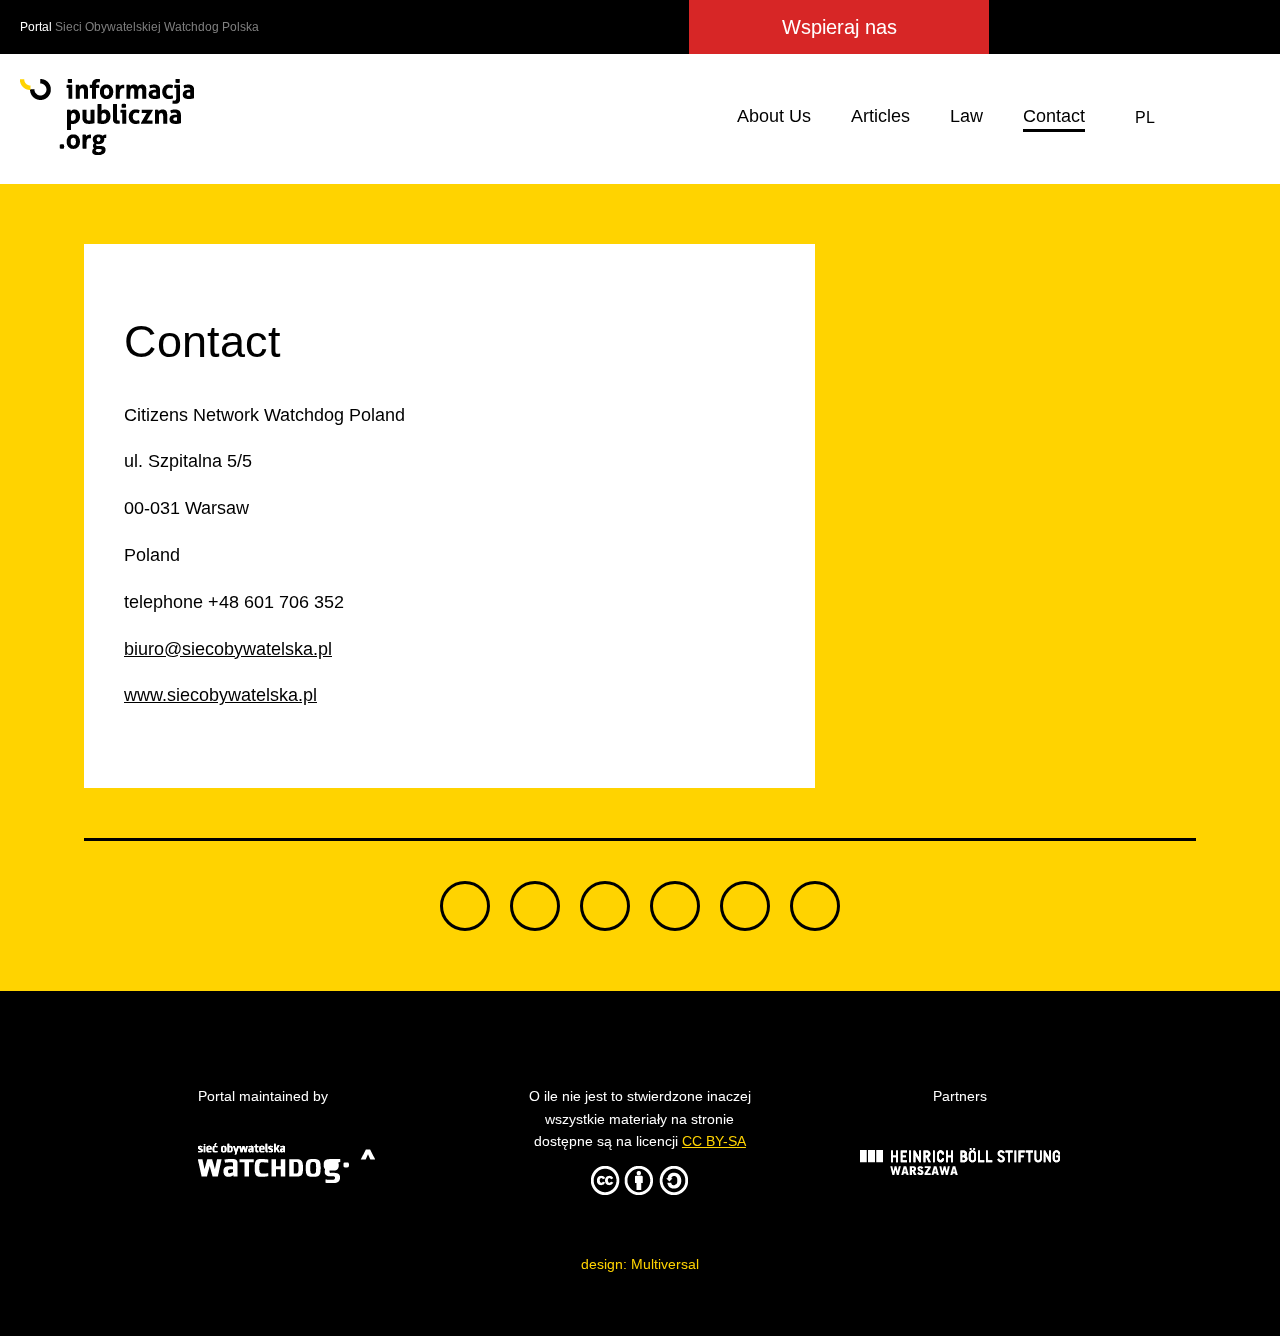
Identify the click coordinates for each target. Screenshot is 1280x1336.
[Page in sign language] (1193, 117)
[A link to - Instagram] (1166, 27)
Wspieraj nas (839, 27)
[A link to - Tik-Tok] (1019, 27)
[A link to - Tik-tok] (465, 906)
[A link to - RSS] (1242, 27)
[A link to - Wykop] (1128, 27)
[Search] (1241, 117)
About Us (774, 116)
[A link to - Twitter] (1059, 27)
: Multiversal (640, 1264)
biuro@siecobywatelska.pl (228, 649)
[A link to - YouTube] (1204, 27)
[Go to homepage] (107, 117)
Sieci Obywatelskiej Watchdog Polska (157, 27)
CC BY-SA (714, 1141)
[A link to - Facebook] (1094, 27)
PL (1145, 117)
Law (966, 116)
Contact (1054, 116)
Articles (880, 116)
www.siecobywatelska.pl (220, 695)
